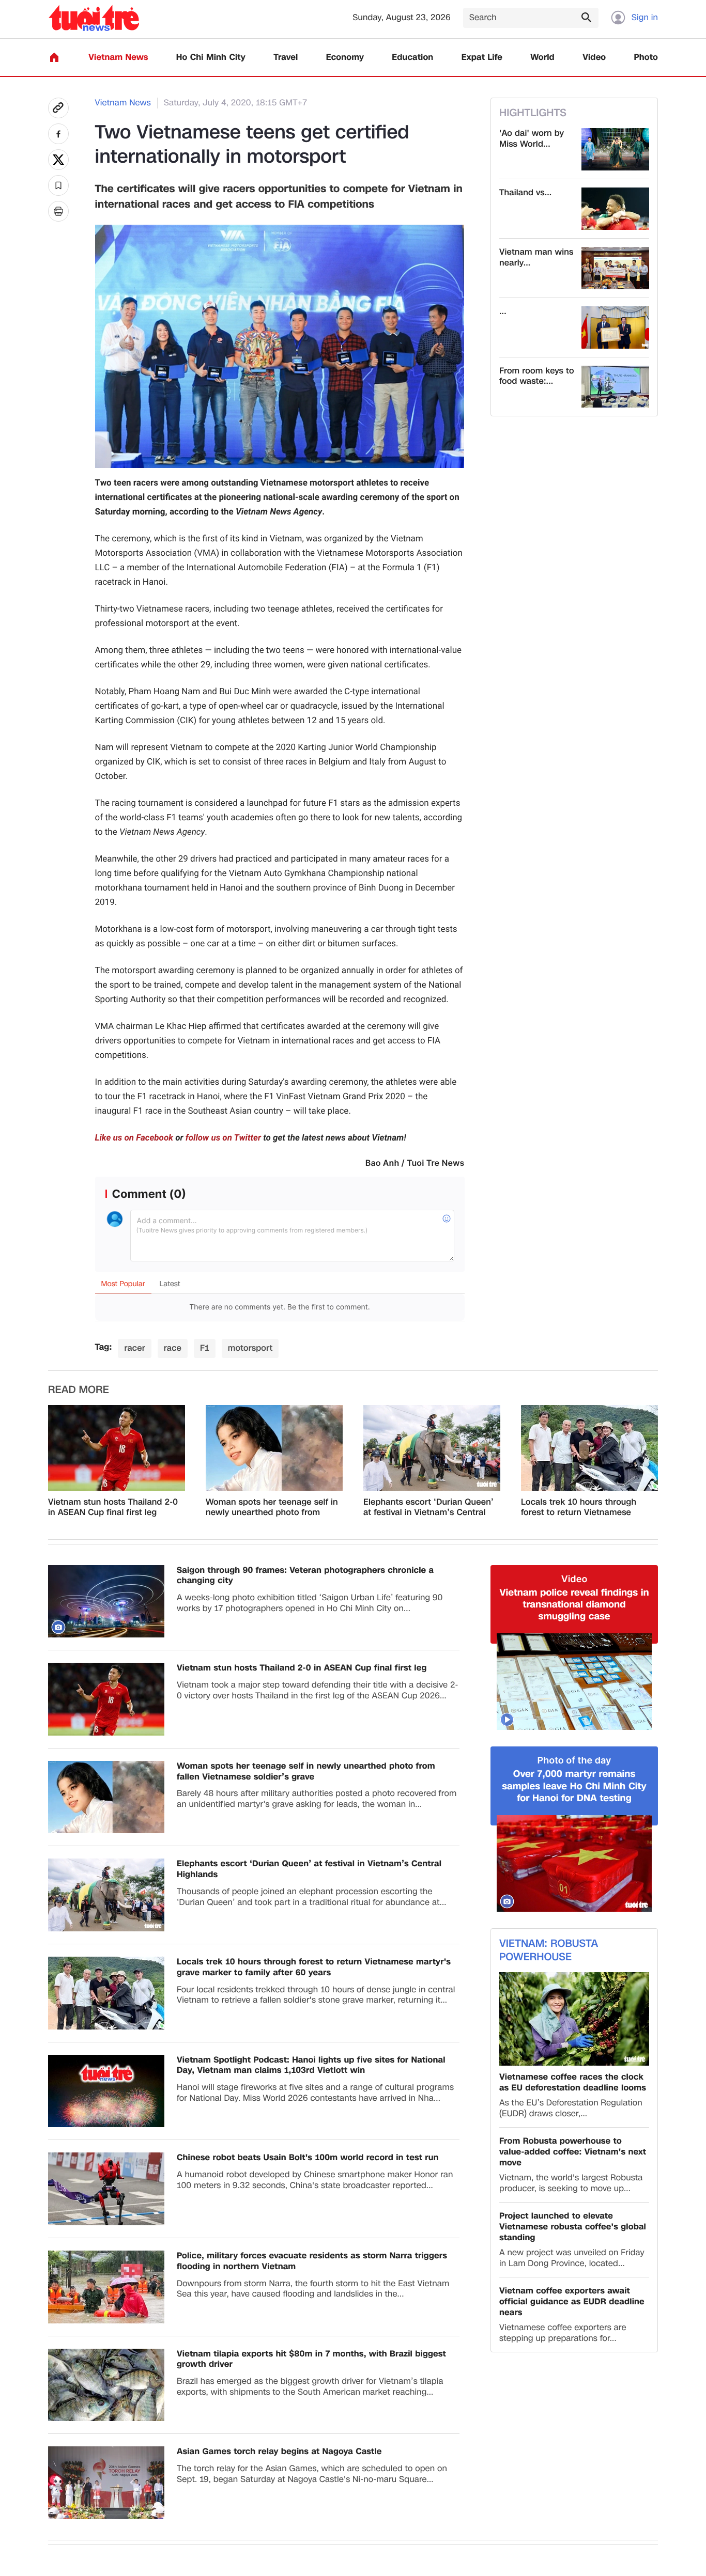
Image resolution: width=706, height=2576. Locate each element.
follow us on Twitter (223, 1138)
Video (594, 58)
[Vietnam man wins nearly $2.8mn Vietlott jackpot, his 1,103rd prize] (615, 268)
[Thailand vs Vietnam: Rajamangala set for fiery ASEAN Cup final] (615, 209)
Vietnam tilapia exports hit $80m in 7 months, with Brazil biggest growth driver (311, 2360)
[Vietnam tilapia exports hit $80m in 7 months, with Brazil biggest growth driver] (106, 2385)
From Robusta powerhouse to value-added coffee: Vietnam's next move (573, 2152)
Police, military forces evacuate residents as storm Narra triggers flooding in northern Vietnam (312, 2261)
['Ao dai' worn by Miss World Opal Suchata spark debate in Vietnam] (615, 149)
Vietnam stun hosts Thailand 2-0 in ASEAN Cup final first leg (113, 1508)
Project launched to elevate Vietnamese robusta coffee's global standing (573, 2227)
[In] (58, 211)
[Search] (586, 17)
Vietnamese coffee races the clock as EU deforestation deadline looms (573, 2083)
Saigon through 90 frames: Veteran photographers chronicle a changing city (305, 1576)
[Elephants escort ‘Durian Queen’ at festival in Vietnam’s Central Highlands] (432, 1448)
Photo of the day (574, 1761)
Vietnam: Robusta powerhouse (549, 1950)
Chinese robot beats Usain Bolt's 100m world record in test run (308, 2158)
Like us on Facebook (134, 1138)
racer (134, 1348)
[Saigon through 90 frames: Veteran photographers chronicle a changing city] (106, 1602)
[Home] (54, 57)
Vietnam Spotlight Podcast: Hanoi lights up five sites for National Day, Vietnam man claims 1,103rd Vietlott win (311, 2066)
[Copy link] (58, 108)
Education (412, 58)
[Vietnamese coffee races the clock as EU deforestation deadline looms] (574, 2019)
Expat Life (482, 58)
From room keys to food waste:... (537, 377)
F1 (205, 1348)
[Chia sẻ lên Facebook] (58, 134)
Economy (345, 58)
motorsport (250, 1348)
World (542, 58)
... (503, 312)
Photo (646, 58)
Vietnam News (118, 58)
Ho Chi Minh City (211, 58)
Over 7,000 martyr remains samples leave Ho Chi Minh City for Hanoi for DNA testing (574, 1786)
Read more (79, 1390)
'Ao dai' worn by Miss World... (532, 139)
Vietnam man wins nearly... (536, 258)
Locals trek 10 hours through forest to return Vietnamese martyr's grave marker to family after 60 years (584, 1508)
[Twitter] (58, 160)
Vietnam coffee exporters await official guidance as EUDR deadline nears (572, 2302)
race (173, 1348)
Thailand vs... (525, 193)
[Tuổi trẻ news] (94, 18)
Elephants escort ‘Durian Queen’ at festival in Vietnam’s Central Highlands (428, 1508)
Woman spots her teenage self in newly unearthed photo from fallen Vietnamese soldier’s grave (272, 1508)
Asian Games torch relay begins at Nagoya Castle (279, 2452)
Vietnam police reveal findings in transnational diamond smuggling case (574, 1605)
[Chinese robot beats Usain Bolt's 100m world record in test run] (106, 2189)
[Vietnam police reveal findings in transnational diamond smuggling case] (574, 1682)
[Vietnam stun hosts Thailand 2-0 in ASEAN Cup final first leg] (117, 1448)
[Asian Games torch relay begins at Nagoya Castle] (106, 2483)
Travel (286, 58)
